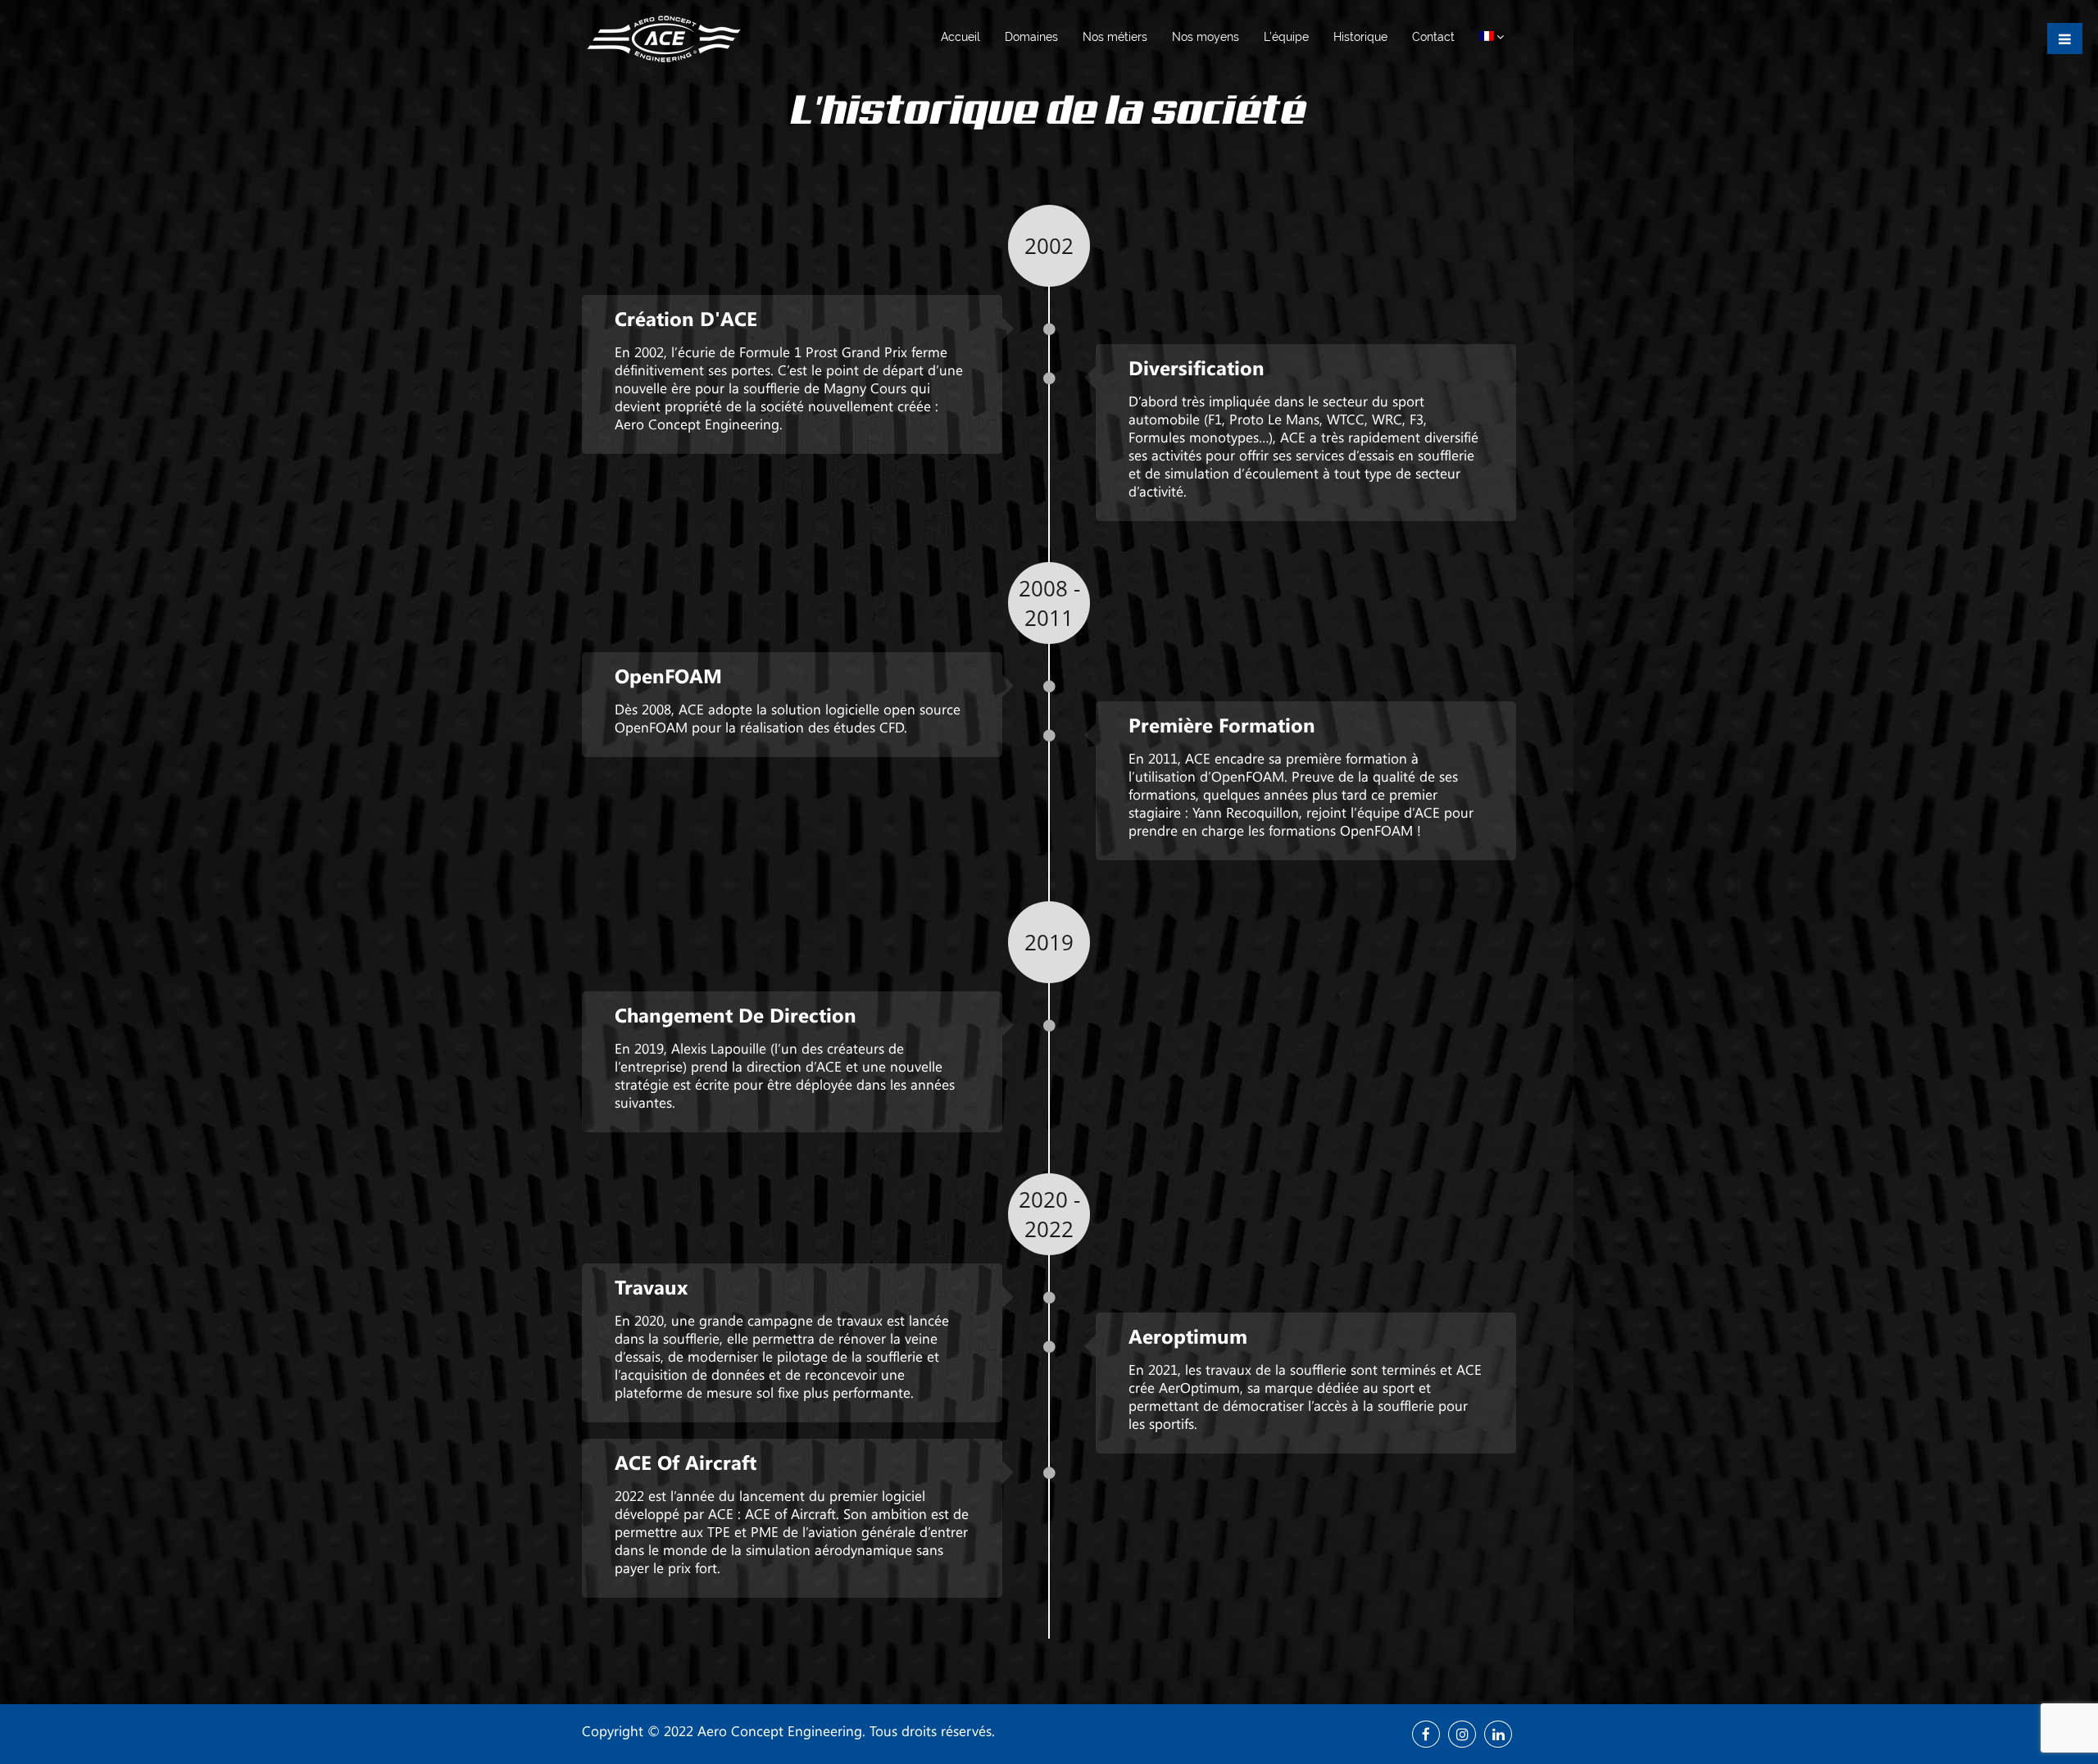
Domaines (1031, 37)
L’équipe (1286, 37)
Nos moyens (1206, 37)
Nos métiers (1115, 37)
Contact (1433, 37)
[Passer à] (1492, 37)
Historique (1360, 37)
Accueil (960, 37)
